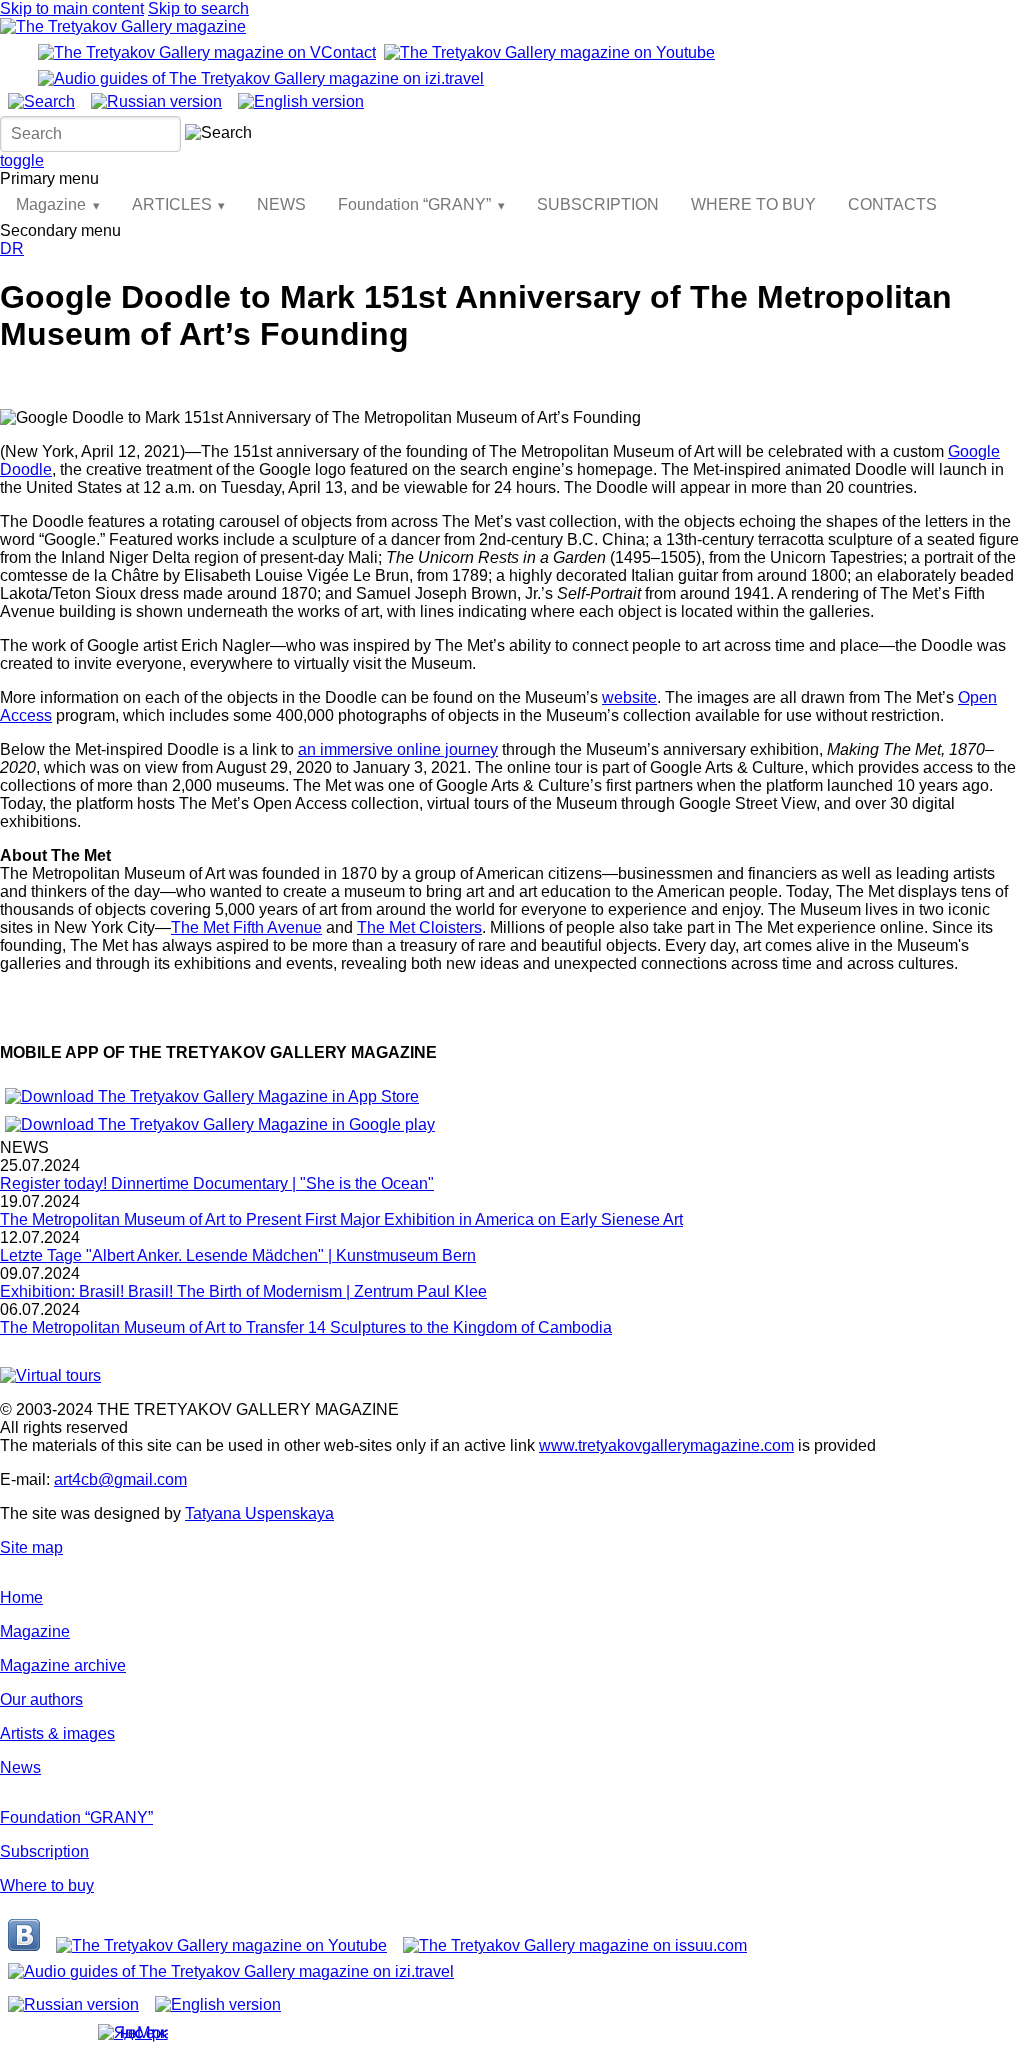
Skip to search (198, 8)
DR (12, 248)
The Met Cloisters (419, 927)
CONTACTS (892, 204)
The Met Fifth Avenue (246, 927)
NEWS (281, 204)
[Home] (123, 26)
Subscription (44, 1851)
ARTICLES (172, 204)
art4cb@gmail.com (120, 1479)
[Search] (41, 101)
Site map (31, 1547)
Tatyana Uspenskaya (259, 1513)
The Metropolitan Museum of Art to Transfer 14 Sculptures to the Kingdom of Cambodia (306, 1327)
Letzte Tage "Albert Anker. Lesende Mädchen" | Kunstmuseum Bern (238, 1255)
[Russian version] (156, 101)
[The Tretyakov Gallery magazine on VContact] (207, 52)
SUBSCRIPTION (598, 204)
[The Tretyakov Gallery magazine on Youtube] (549, 52)
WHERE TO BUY (753, 204)
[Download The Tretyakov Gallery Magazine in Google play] (220, 1124)
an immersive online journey (398, 749)
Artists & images (57, 1733)
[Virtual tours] (50, 1375)
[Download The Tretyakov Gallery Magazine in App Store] (212, 1096)
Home (21, 1597)
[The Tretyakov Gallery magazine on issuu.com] (575, 1945)
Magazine (51, 204)
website (629, 697)
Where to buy (47, 1885)
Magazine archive (63, 1665)
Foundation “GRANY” (414, 204)
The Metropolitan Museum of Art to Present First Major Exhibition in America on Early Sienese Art (341, 1219)
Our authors (41, 1699)
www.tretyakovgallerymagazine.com (666, 1445)
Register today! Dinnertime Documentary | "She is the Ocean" (217, 1183)
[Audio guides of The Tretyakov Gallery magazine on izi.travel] (261, 78)
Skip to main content (72, 8)
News (20, 1767)
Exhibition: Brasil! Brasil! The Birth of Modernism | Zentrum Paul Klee (243, 1291)
